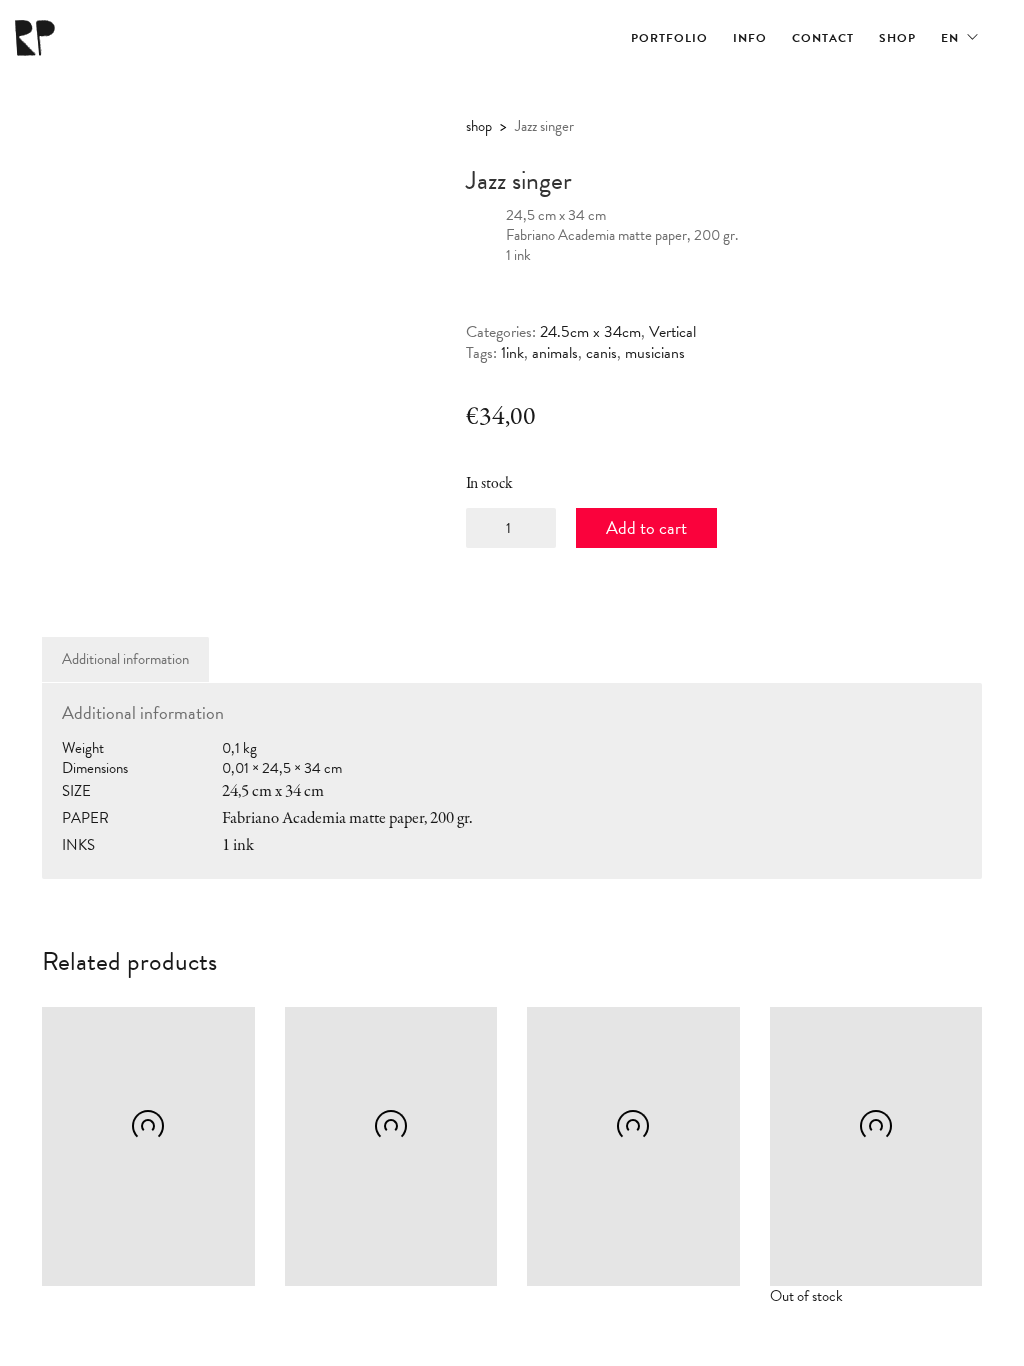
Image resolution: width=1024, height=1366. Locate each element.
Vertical (672, 332)
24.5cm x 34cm (590, 332)
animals (555, 353)
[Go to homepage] (35, 38)
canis (601, 353)
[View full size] (73, 148)
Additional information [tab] (125, 659)
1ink (512, 353)
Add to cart (646, 527)
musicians (655, 353)
